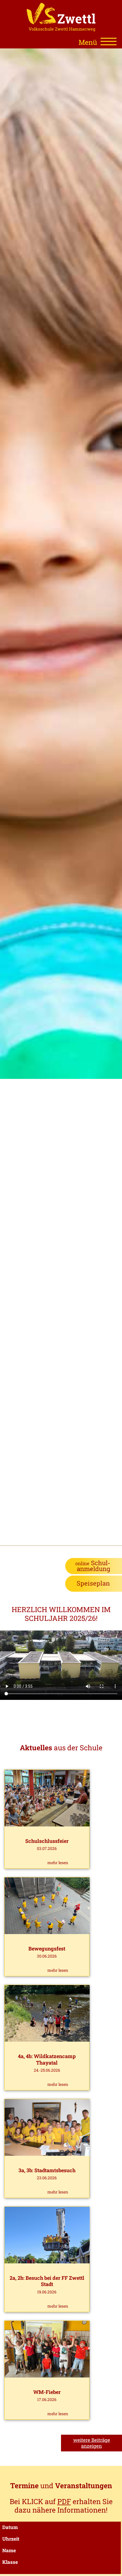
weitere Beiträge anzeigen (92, 2443)
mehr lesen (58, 1863)
